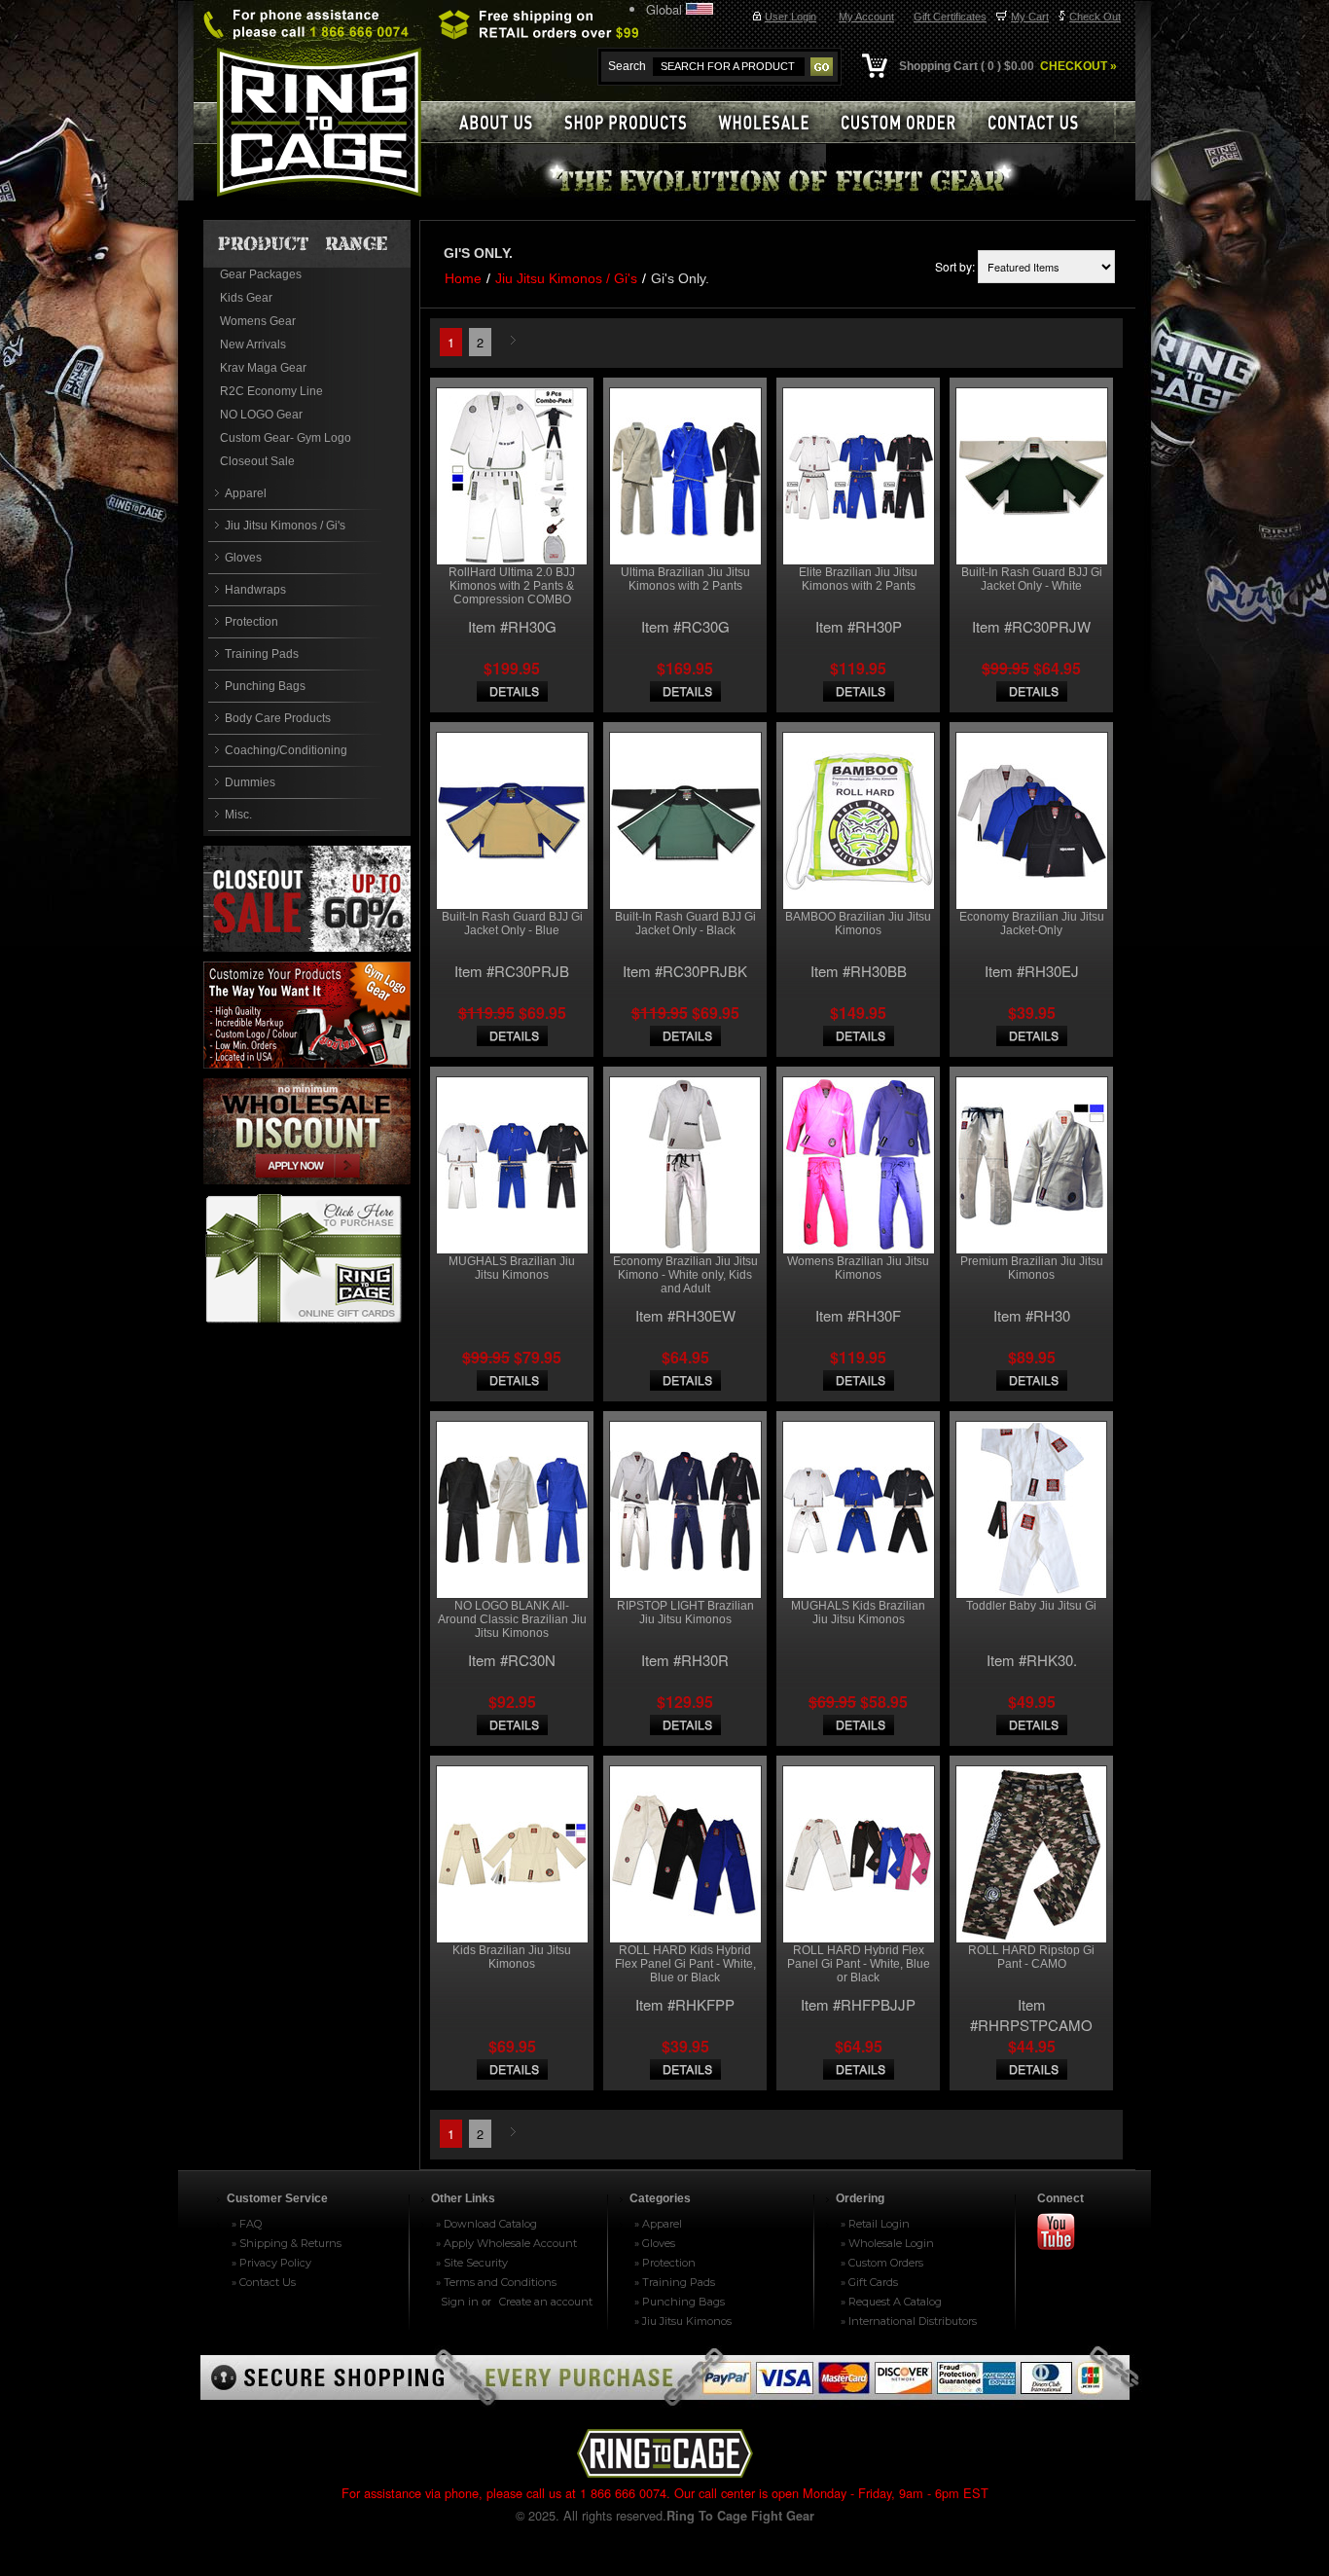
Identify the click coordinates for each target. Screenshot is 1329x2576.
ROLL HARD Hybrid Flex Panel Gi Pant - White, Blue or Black (859, 1964)
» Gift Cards (869, 2282)
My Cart (1030, 17)
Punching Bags (265, 686)
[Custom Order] (907, 122)
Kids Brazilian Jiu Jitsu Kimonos (512, 1957)
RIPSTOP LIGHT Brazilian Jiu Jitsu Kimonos (685, 1613)
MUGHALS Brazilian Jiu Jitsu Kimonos (512, 1268)
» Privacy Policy (271, 2263)
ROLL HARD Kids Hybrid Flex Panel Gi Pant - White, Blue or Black (685, 1964)
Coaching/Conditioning (286, 750)
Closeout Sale (257, 461)
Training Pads (262, 654)
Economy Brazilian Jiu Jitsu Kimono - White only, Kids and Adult (685, 1275)
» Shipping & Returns (287, 2243)
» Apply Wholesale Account (506, 2243)
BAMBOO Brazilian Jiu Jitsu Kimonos (858, 924)
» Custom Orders (882, 2263)
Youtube (1064, 2233)
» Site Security (472, 2263)
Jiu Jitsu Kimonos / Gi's (285, 526)
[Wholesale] (772, 122)
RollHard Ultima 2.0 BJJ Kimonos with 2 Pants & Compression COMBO (512, 586)
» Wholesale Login (887, 2243)
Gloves (243, 558)
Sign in (460, 2302)
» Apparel (658, 2224)
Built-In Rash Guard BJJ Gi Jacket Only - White (1032, 579)
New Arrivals (253, 345)
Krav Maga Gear (263, 368)
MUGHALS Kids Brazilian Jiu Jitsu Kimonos (858, 1613)
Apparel (246, 493)
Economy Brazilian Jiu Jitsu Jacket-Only (1032, 924)
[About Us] (495, 122)
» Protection (665, 2263)
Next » (516, 342)
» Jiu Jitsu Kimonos (683, 2321)
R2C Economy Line (271, 391)
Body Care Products (278, 718)
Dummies (250, 782)
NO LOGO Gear (261, 415)
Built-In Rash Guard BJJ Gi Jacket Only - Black (685, 924)
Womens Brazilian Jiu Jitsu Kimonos (858, 1268)
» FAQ (247, 2224)
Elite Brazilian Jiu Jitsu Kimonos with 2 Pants (858, 579)
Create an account (546, 2302)
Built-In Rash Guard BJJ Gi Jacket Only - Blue (512, 924)
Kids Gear (246, 298)
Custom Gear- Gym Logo (286, 438)
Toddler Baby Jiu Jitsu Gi (1031, 1606)
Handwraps (255, 590)
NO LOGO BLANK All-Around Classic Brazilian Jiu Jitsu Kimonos (512, 1619)
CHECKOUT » (1077, 66)
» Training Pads (675, 2282)
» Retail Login (875, 2224)
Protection (251, 622)
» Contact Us (264, 2282)
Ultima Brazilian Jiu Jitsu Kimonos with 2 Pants (685, 579)
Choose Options (512, 691)
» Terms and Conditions (496, 2282)
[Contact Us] (1044, 122)
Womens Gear (258, 321)
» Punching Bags (680, 2302)
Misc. (238, 815)
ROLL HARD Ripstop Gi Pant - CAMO (1031, 1957)
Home (463, 278)
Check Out (1095, 17)
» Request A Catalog (891, 2302)
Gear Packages (261, 274)
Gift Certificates (950, 17)
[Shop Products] (635, 122)
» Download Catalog (486, 2224)
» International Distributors (909, 2321)
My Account (866, 17)
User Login (790, 17)
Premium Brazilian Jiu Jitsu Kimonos (1032, 1268)
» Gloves (655, 2243)
